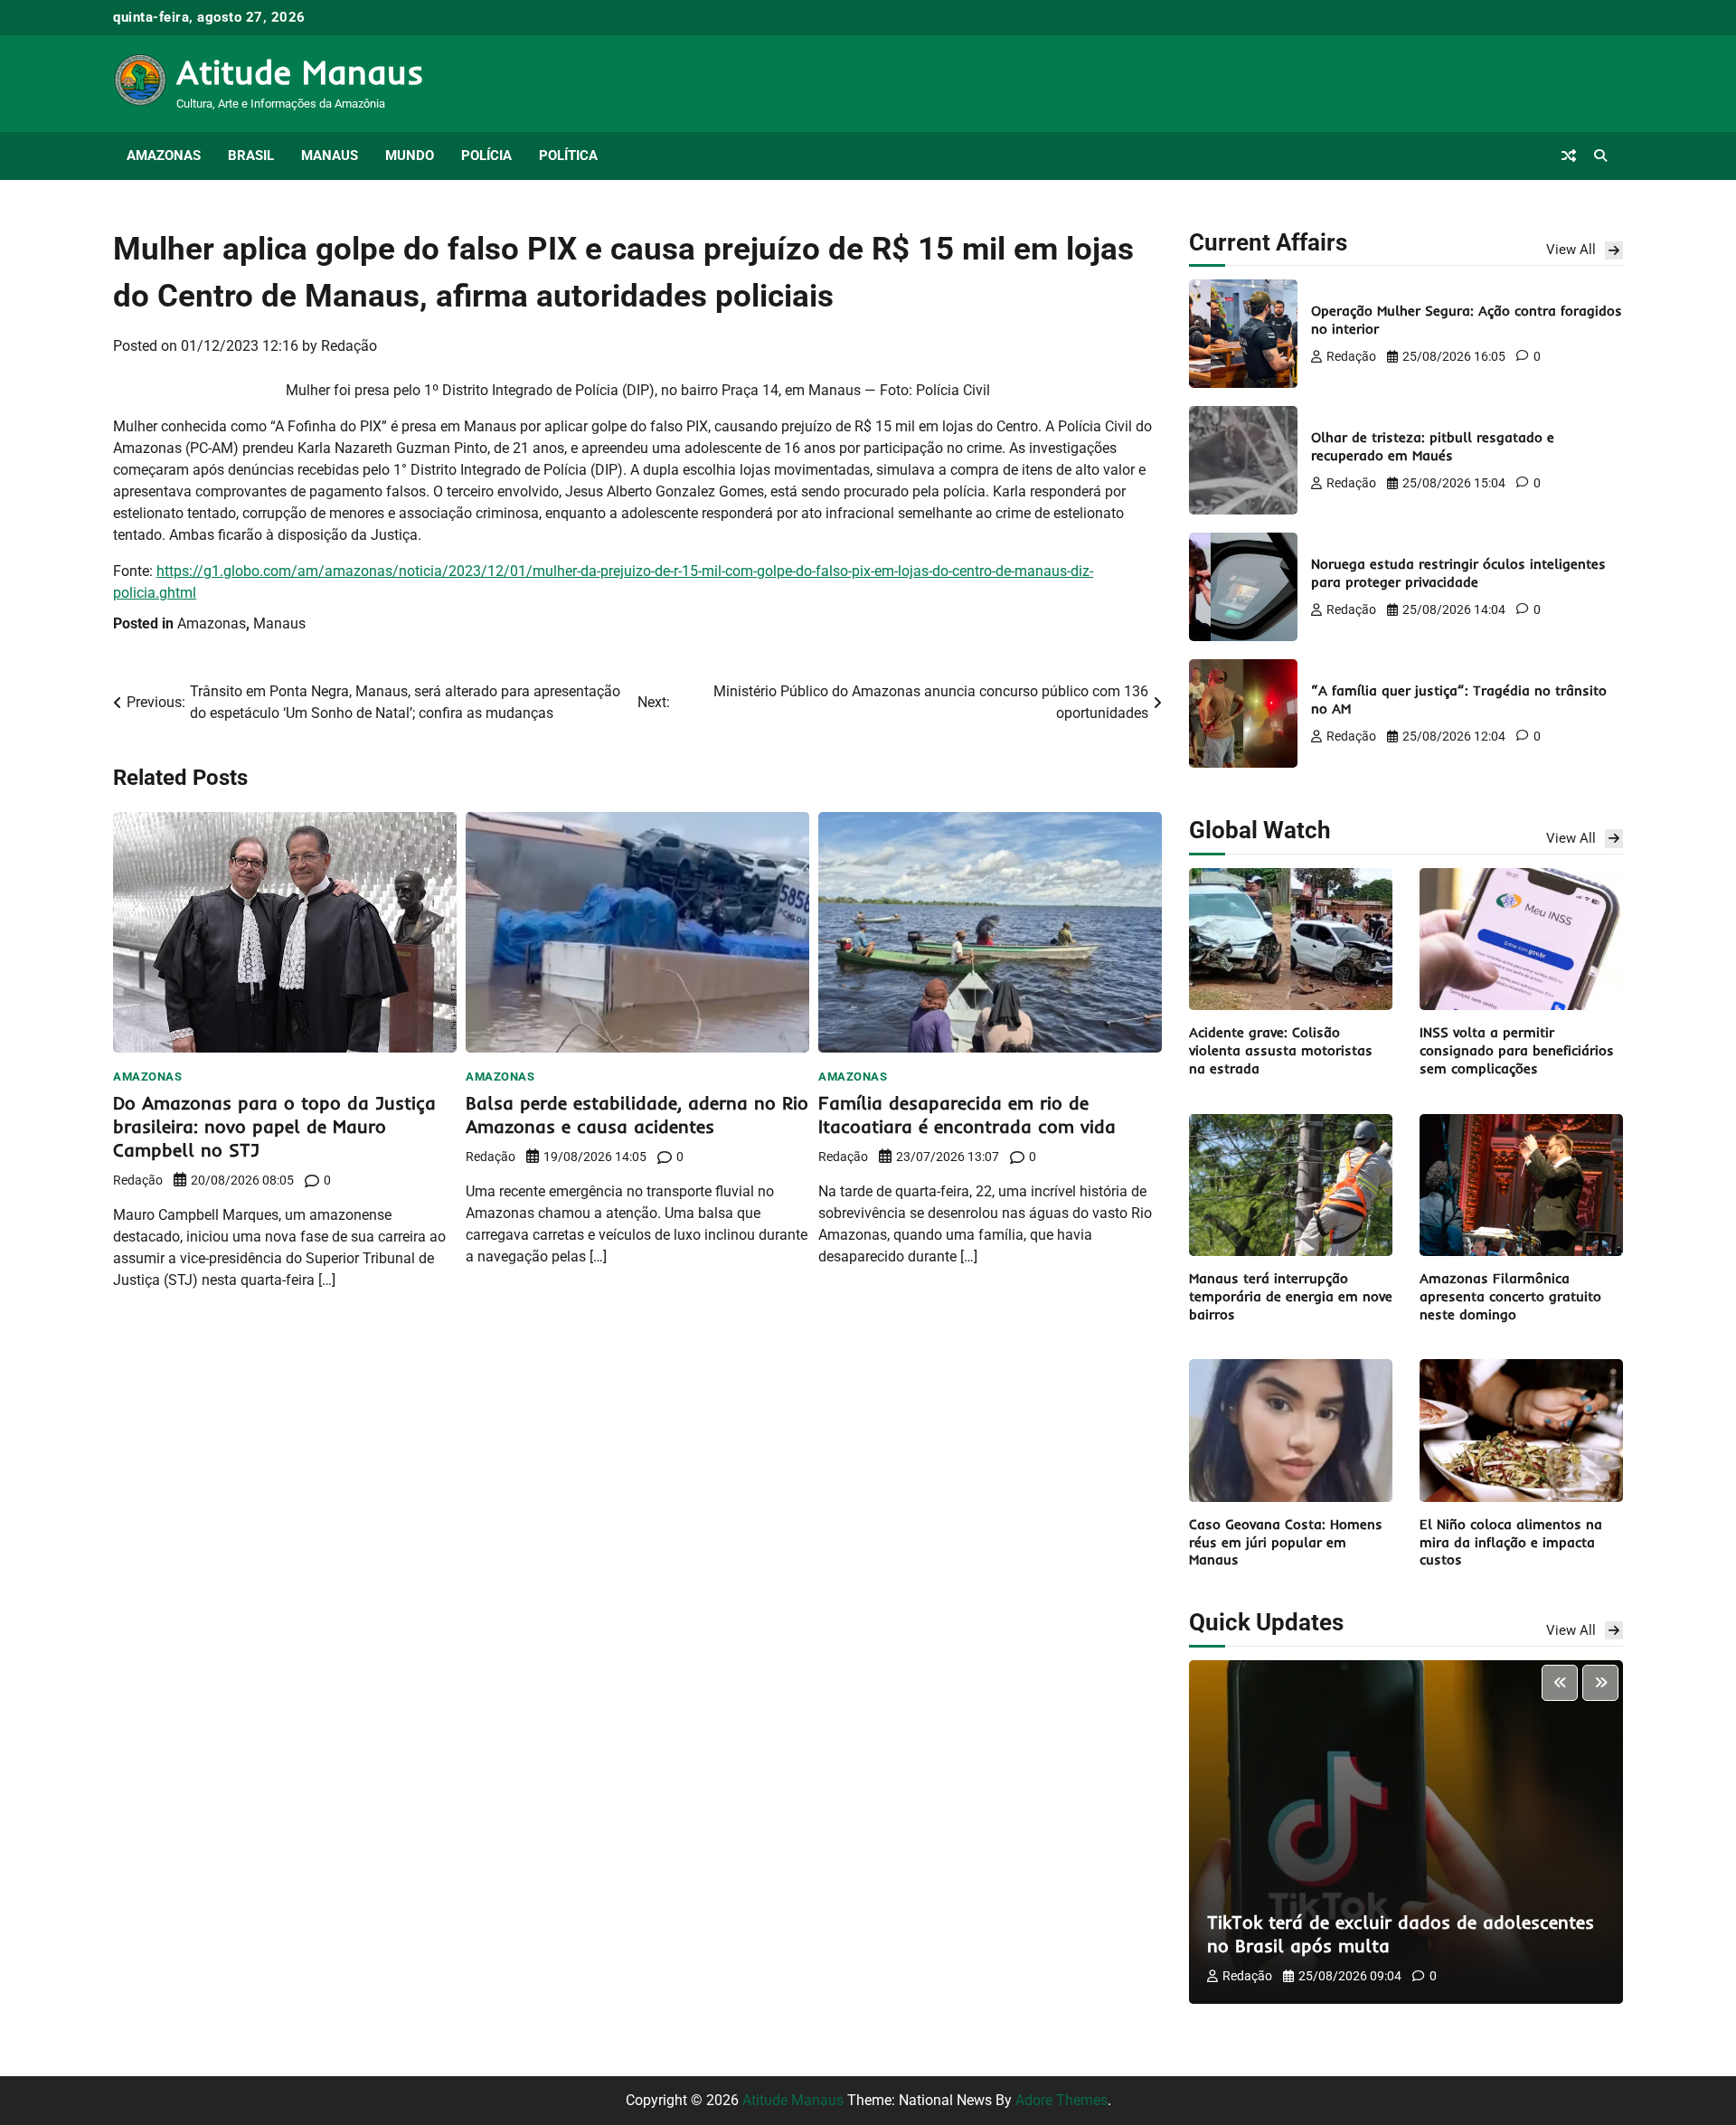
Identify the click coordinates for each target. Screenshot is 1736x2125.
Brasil (251, 156)
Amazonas (164, 156)
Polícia (486, 156)
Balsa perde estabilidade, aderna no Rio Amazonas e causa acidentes (637, 1114)
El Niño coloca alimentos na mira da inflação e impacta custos (1511, 1542)
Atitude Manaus (300, 71)
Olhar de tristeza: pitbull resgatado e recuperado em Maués (1433, 446)
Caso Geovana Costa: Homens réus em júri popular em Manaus (1286, 1542)
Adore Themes (1061, 2100)
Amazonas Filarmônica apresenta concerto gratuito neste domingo (1510, 1296)
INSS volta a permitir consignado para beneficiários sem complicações (1517, 1050)
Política (568, 156)
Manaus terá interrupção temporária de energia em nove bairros (1291, 1296)
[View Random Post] (1569, 156)
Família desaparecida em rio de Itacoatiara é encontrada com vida (967, 1114)
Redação (349, 346)
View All (1571, 250)
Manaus (330, 156)
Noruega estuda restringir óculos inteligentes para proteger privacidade (1458, 573)
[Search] (1600, 156)
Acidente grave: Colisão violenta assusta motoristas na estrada (1281, 1050)
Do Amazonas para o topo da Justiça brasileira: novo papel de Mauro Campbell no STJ (274, 1126)
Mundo (410, 156)
